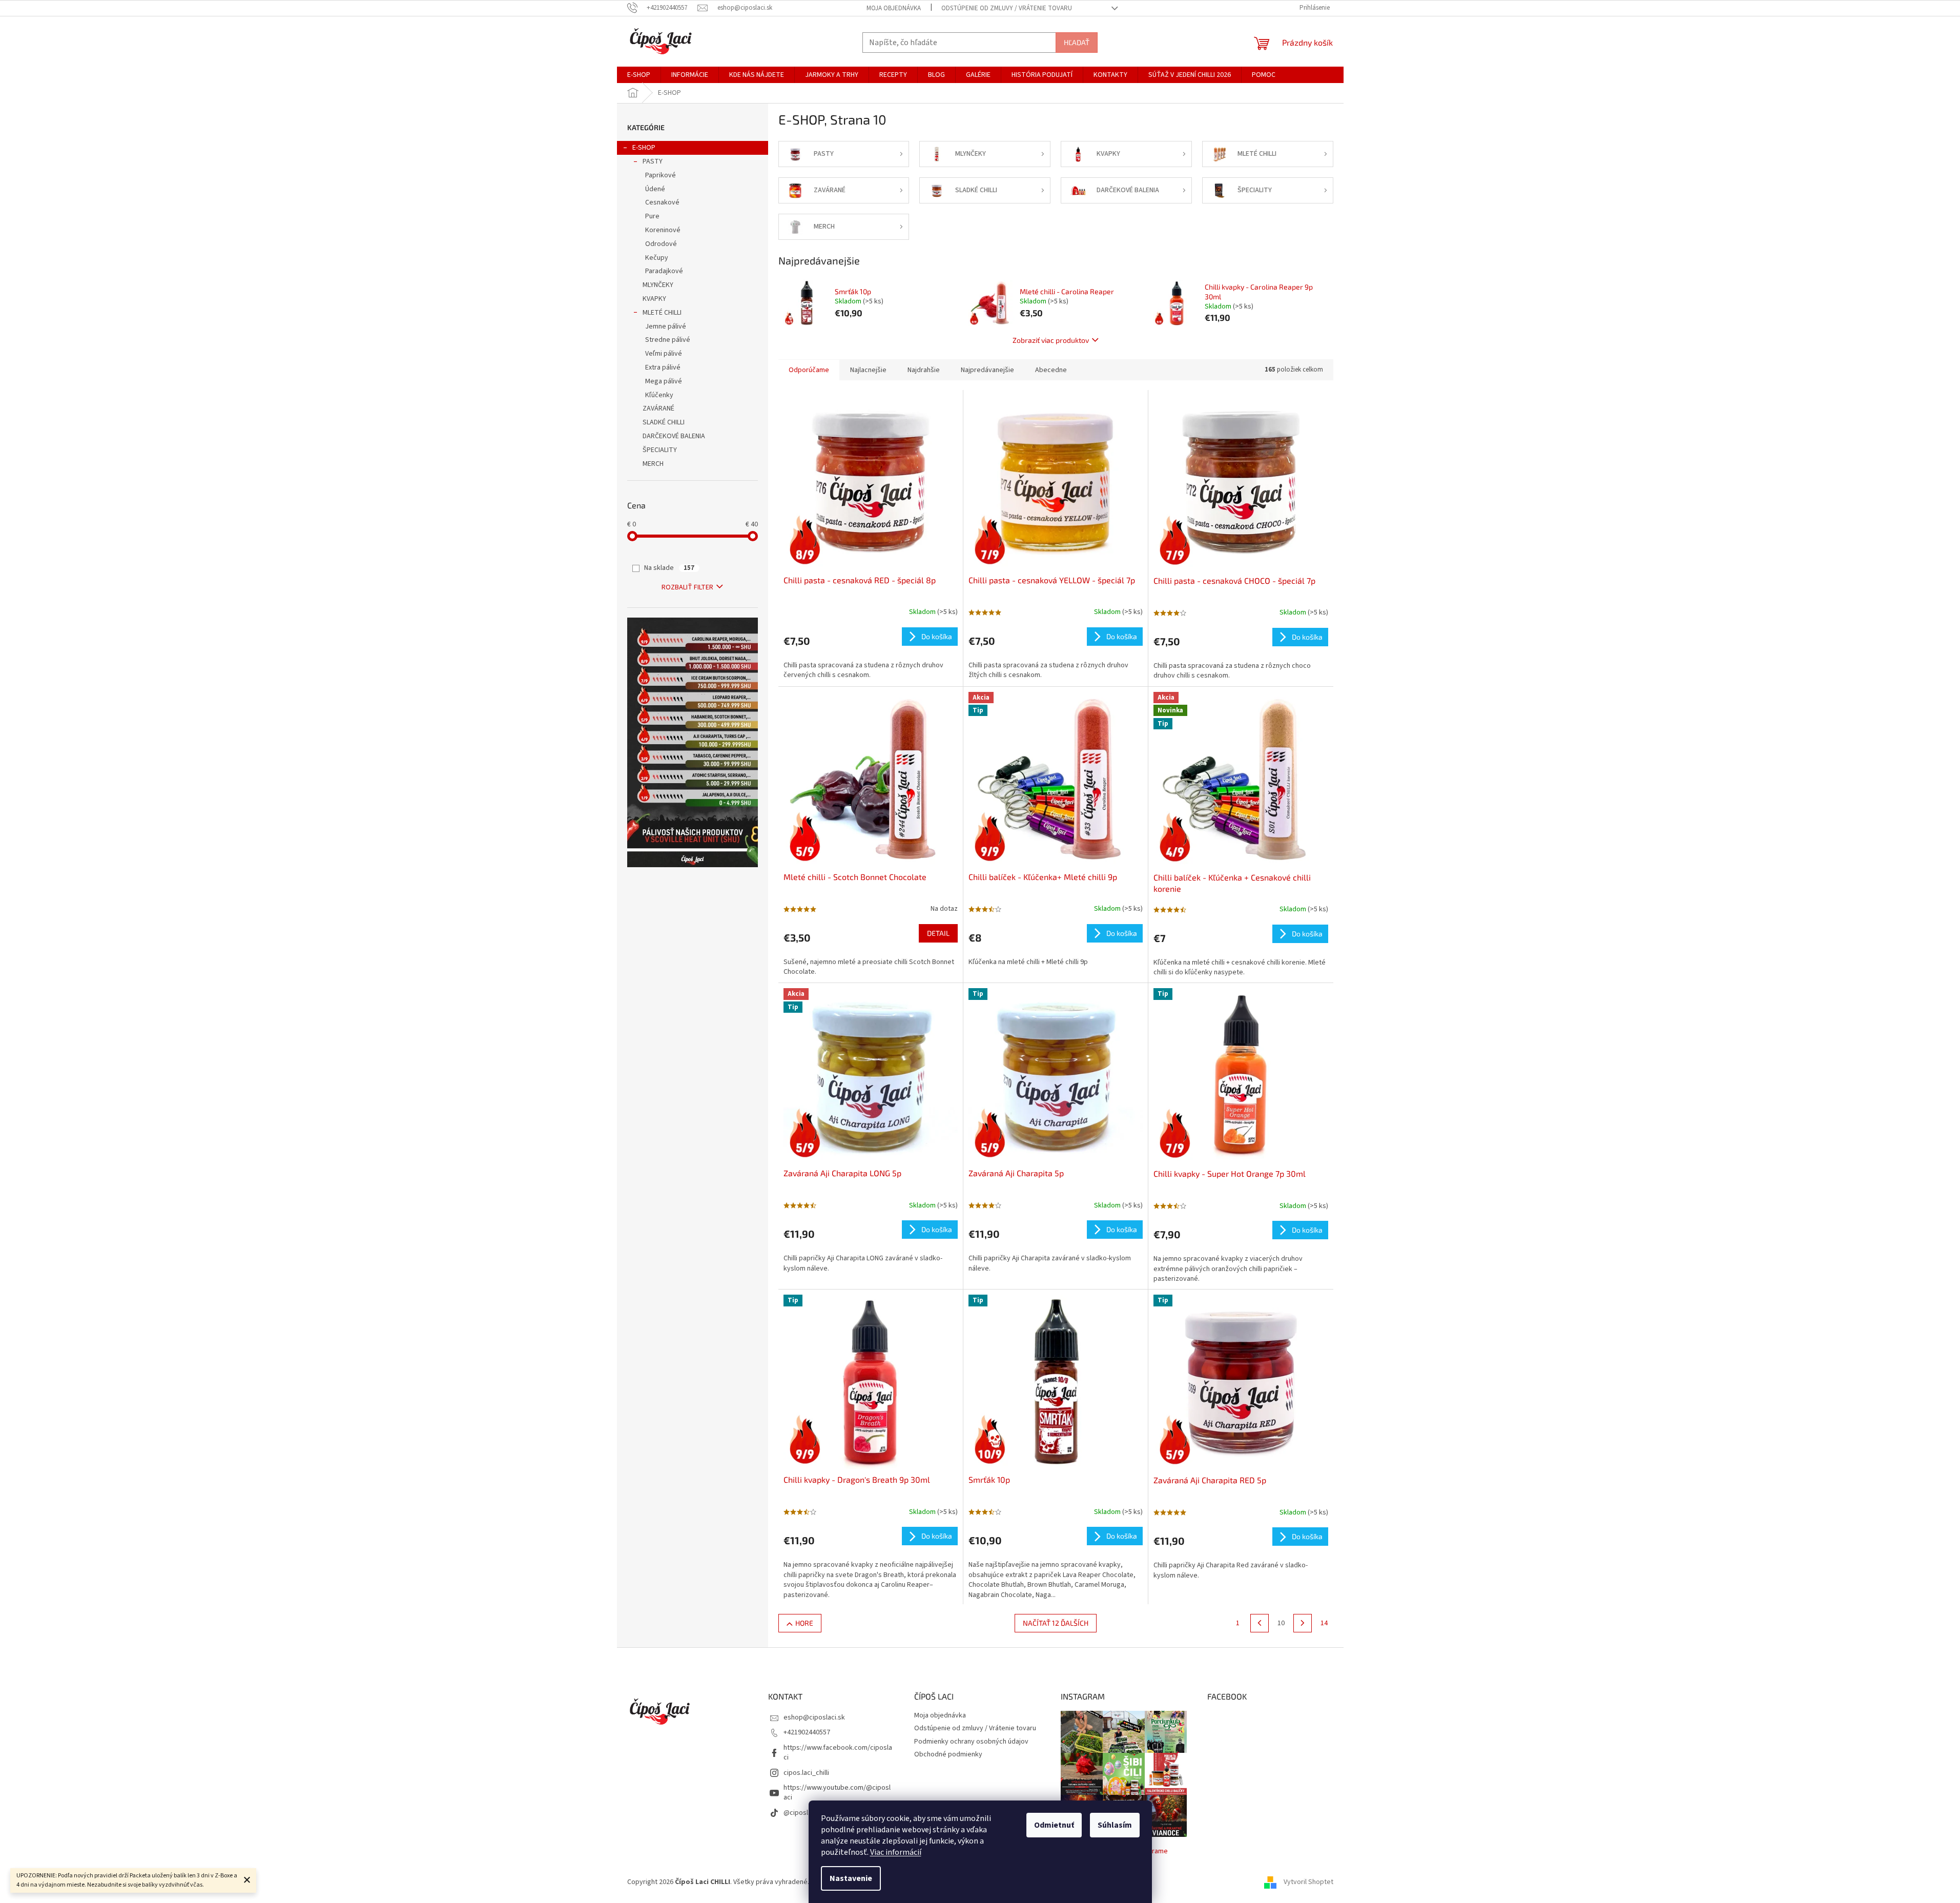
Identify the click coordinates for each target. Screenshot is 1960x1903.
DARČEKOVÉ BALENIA (674, 436)
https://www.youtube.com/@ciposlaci (837, 1793)
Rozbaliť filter (687, 587)
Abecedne (1051, 370)
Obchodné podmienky (948, 1754)
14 (1324, 1623)
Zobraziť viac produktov (1051, 340)
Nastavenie (851, 1878)
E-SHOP (644, 148)
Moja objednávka (894, 8)
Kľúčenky (659, 395)
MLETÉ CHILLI (662, 313)
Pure (652, 216)
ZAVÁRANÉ (658, 408)
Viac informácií (896, 1852)
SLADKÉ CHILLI (664, 422)
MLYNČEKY (658, 285)
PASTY (653, 161)
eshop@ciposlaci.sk (814, 1717)
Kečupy (657, 258)
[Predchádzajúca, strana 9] (1260, 1623)
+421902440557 (807, 1732)
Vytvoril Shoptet (1308, 1882)
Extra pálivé (663, 367)
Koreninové (663, 230)
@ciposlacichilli (807, 1813)
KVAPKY (654, 299)
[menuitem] (639, 75)
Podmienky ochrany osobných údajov (971, 1742)
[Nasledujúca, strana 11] (1303, 1623)
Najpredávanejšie (987, 370)
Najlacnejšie (868, 370)
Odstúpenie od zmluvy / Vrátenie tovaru (1007, 8)
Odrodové (661, 244)
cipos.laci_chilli (806, 1773)
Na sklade (669, 568)
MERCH (653, 464)
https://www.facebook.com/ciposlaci (838, 1753)
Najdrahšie (924, 370)
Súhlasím (1115, 1825)
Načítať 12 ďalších (1056, 1623)
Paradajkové (664, 271)
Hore (804, 1623)
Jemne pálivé (666, 326)
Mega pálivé (664, 381)
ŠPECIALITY (660, 450)
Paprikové (661, 175)
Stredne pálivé (668, 340)
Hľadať (1077, 42)
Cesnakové (662, 202)
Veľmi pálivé (664, 354)
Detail (938, 933)
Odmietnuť (1054, 1825)
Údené (655, 189)
